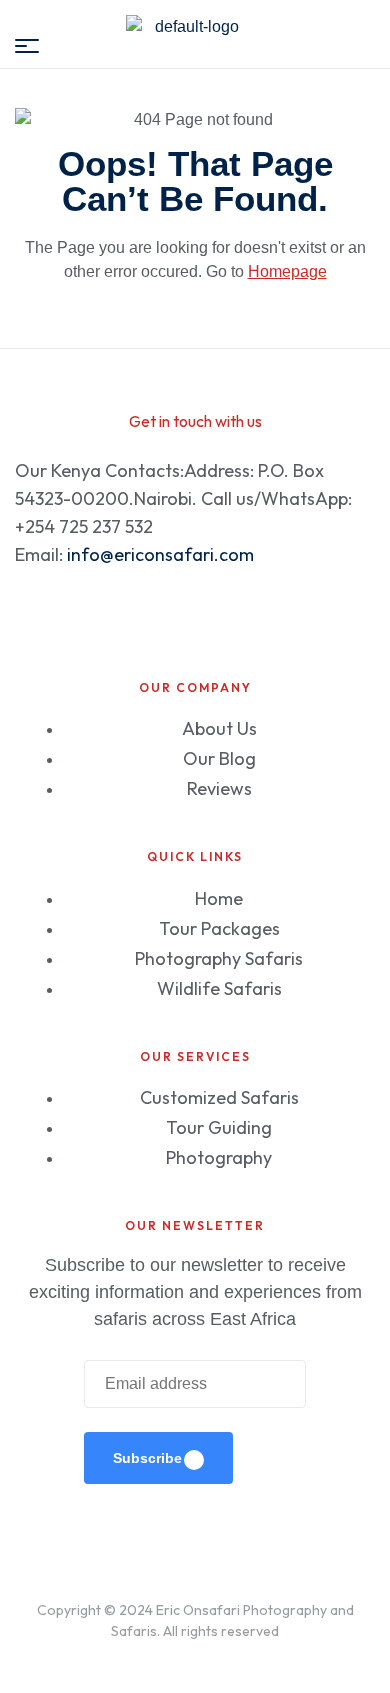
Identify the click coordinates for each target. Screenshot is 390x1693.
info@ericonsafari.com (160, 554)
